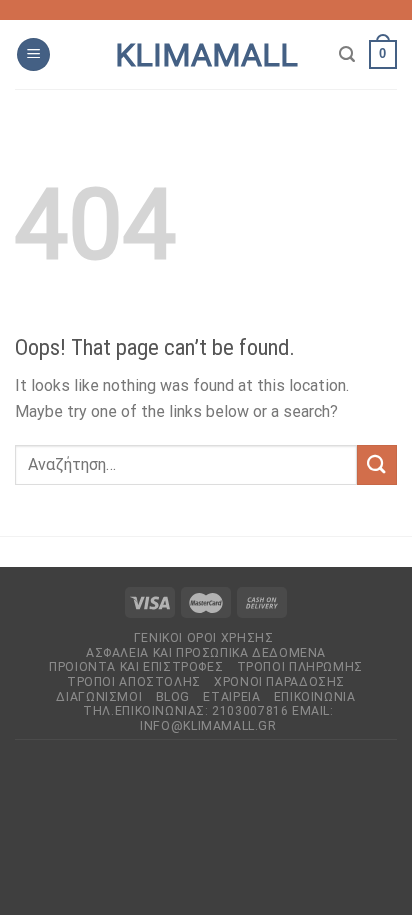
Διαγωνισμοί (99, 697)
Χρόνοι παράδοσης (279, 682)
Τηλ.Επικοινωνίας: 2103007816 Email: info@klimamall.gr (208, 718)
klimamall (206, 55)
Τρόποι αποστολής (134, 682)
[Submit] (377, 464)
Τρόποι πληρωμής (300, 667)
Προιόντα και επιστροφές (136, 667)
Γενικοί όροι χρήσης (204, 638)
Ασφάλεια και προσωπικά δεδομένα (206, 653)
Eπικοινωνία (315, 697)
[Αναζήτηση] (347, 54)
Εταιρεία (231, 697)
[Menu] (33, 54)
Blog (173, 697)
